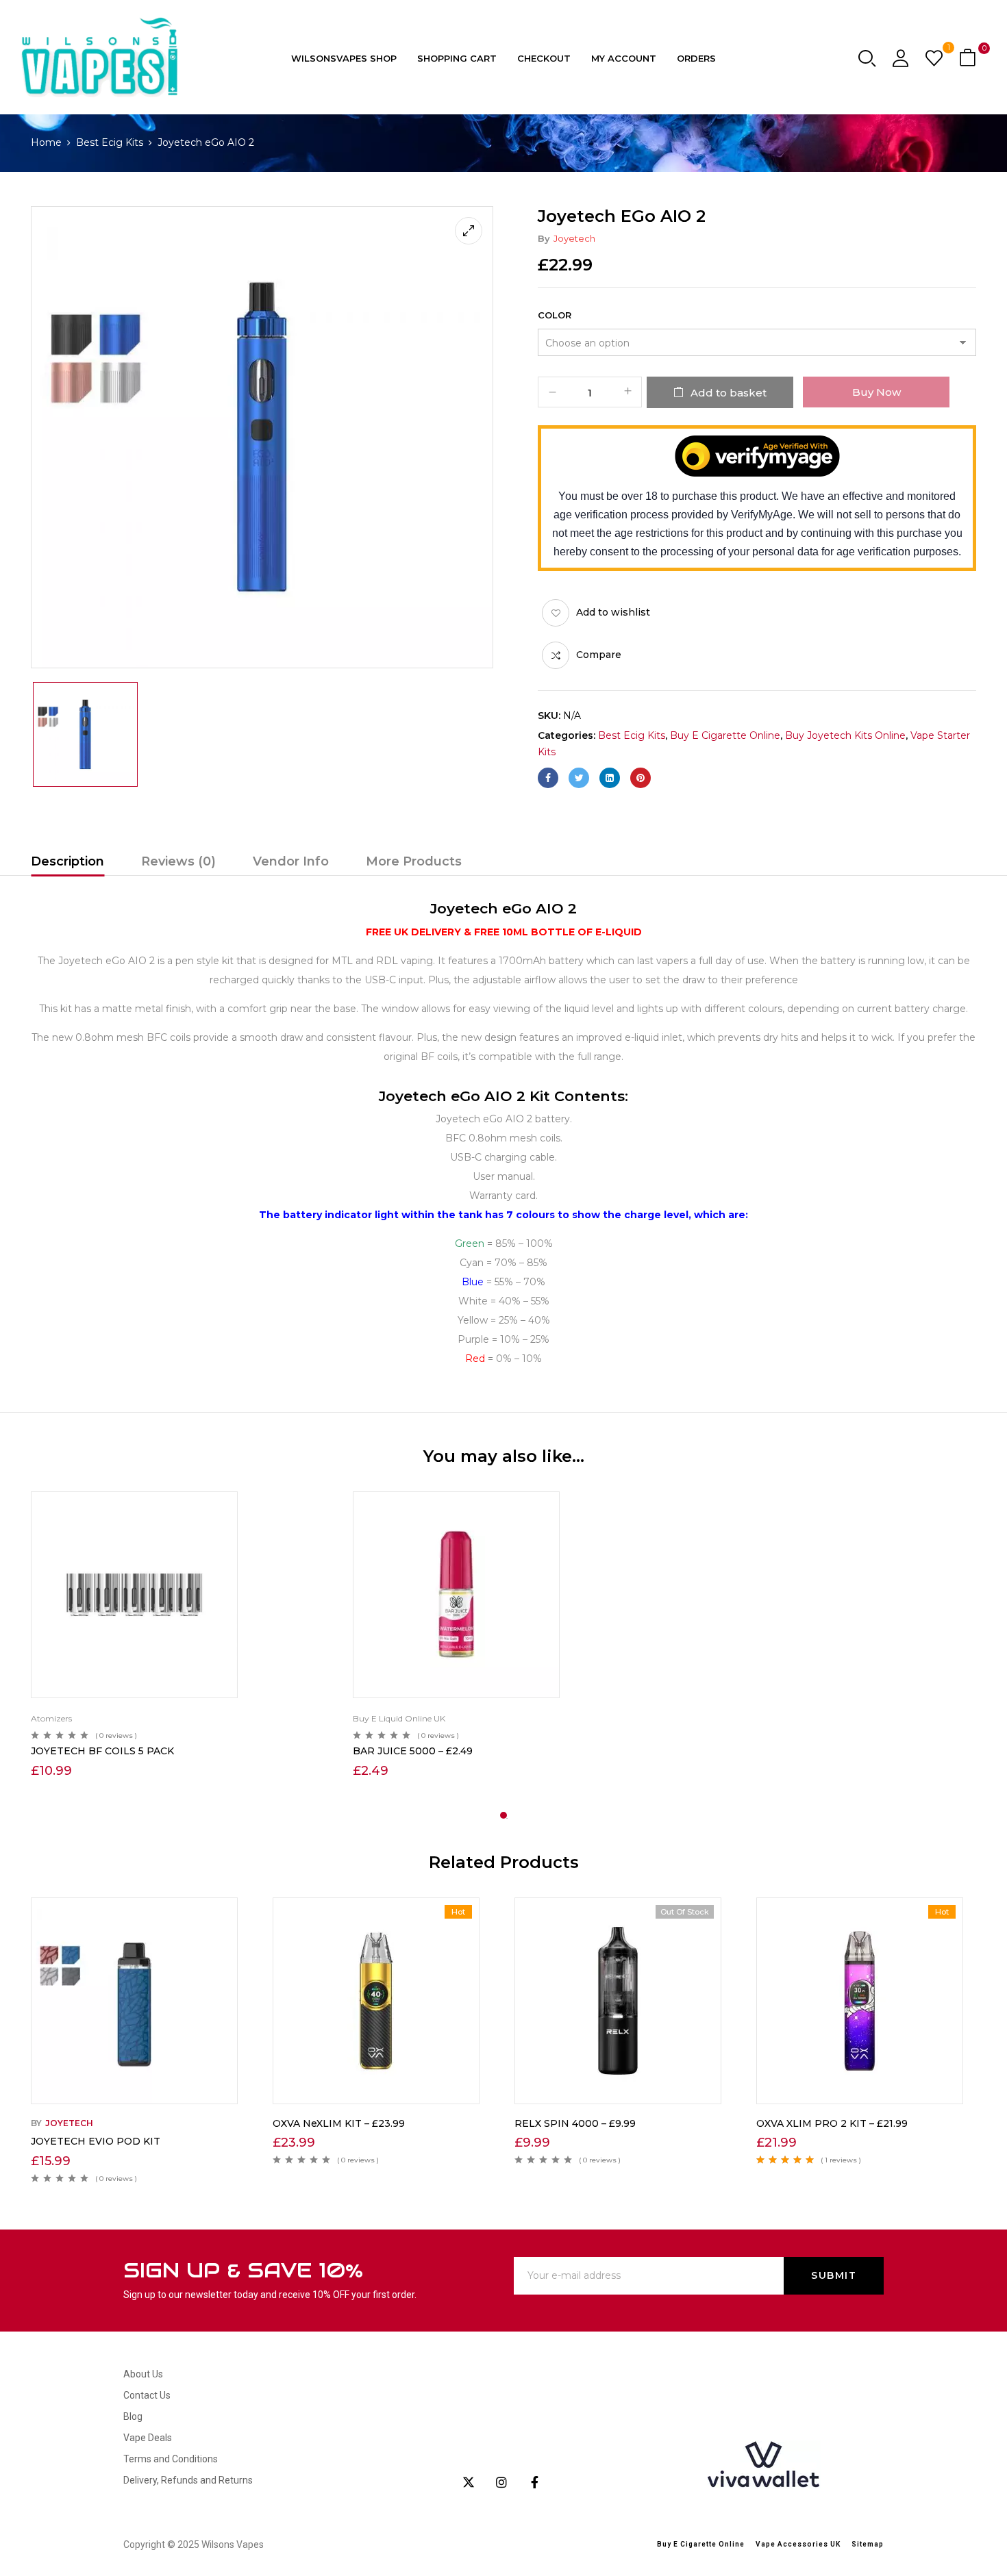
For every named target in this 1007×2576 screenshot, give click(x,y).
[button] (969, 59)
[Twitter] (579, 778)
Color (555, 315)
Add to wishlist (613, 612)
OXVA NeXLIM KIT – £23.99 (339, 2123)
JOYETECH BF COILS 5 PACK (102, 1751)
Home (46, 142)
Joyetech (574, 238)
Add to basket (729, 393)
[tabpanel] (182, 1637)
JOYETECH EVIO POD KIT (96, 2141)
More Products (414, 861)
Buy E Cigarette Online (725, 735)
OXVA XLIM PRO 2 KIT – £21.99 (832, 2123)
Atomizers (51, 1718)
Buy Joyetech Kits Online (845, 735)
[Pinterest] (641, 778)
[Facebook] (548, 778)
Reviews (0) (178, 861)
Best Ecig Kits (110, 142)
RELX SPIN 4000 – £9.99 (575, 2123)
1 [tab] (503, 1815)
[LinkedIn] (610, 778)
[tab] (67, 863)
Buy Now (877, 392)
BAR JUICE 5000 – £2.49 (413, 1751)
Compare (599, 655)
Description (67, 861)
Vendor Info (291, 861)
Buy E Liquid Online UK (399, 1718)
